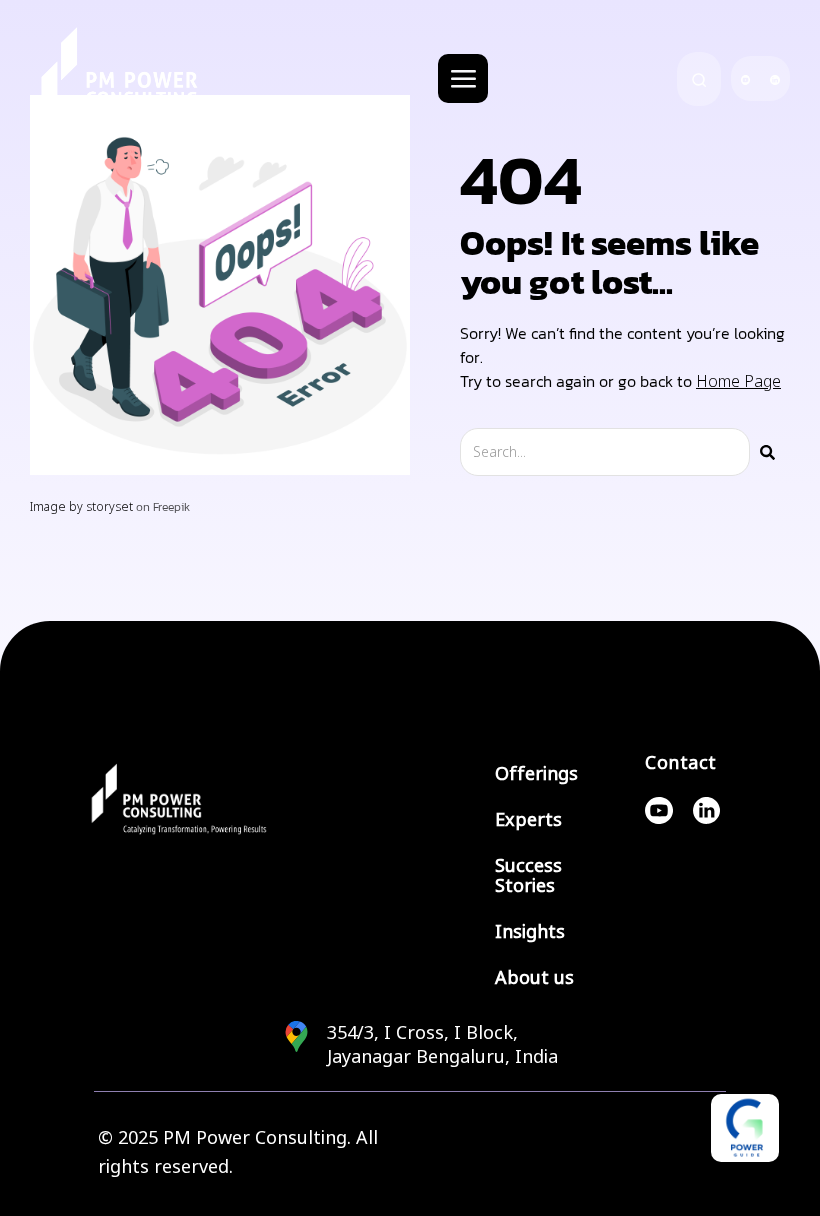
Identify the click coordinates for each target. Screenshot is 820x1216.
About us (534, 978)
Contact (681, 763)
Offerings (536, 774)
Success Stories (528, 876)
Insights (530, 932)
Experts (528, 820)
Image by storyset (81, 507)
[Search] (767, 452)
